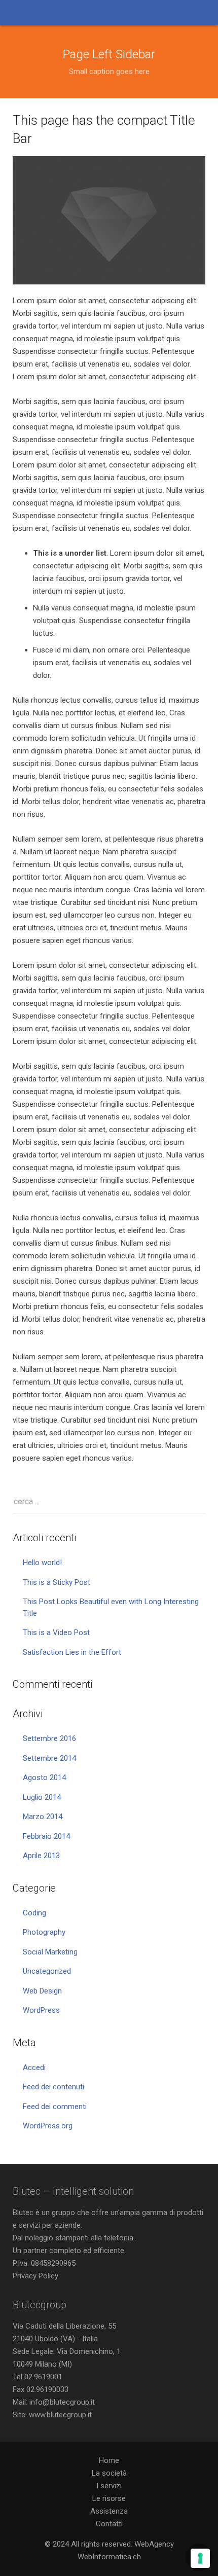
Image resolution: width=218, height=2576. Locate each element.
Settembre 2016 (49, 1738)
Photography (44, 1932)
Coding (34, 1913)
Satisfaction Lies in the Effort (72, 1652)
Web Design (42, 1991)
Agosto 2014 (44, 1777)
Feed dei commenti (55, 2107)
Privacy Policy (35, 2276)
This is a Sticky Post (57, 1582)
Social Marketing (50, 1952)
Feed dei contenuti (53, 2087)
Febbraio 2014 (46, 1836)
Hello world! (42, 1563)
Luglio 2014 (42, 1797)
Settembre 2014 (49, 1758)
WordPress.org (48, 2126)
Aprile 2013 (41, 1856)
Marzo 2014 (43, 1817)
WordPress (41, 2010)
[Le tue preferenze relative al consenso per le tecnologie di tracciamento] (200, 2558)
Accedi (34, 2067)
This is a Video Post (56, 1632)
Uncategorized (47, 1971)
